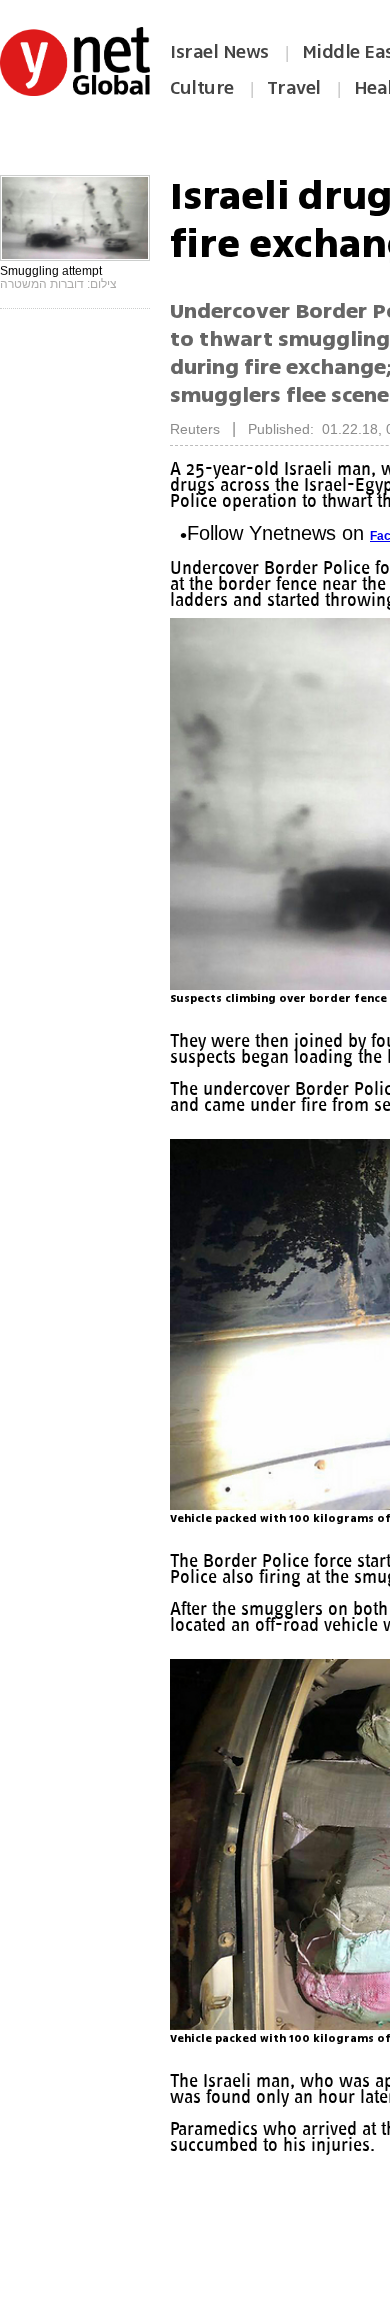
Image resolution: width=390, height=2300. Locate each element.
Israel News (219, 52)
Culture (202, 88)
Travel (294, 88)
